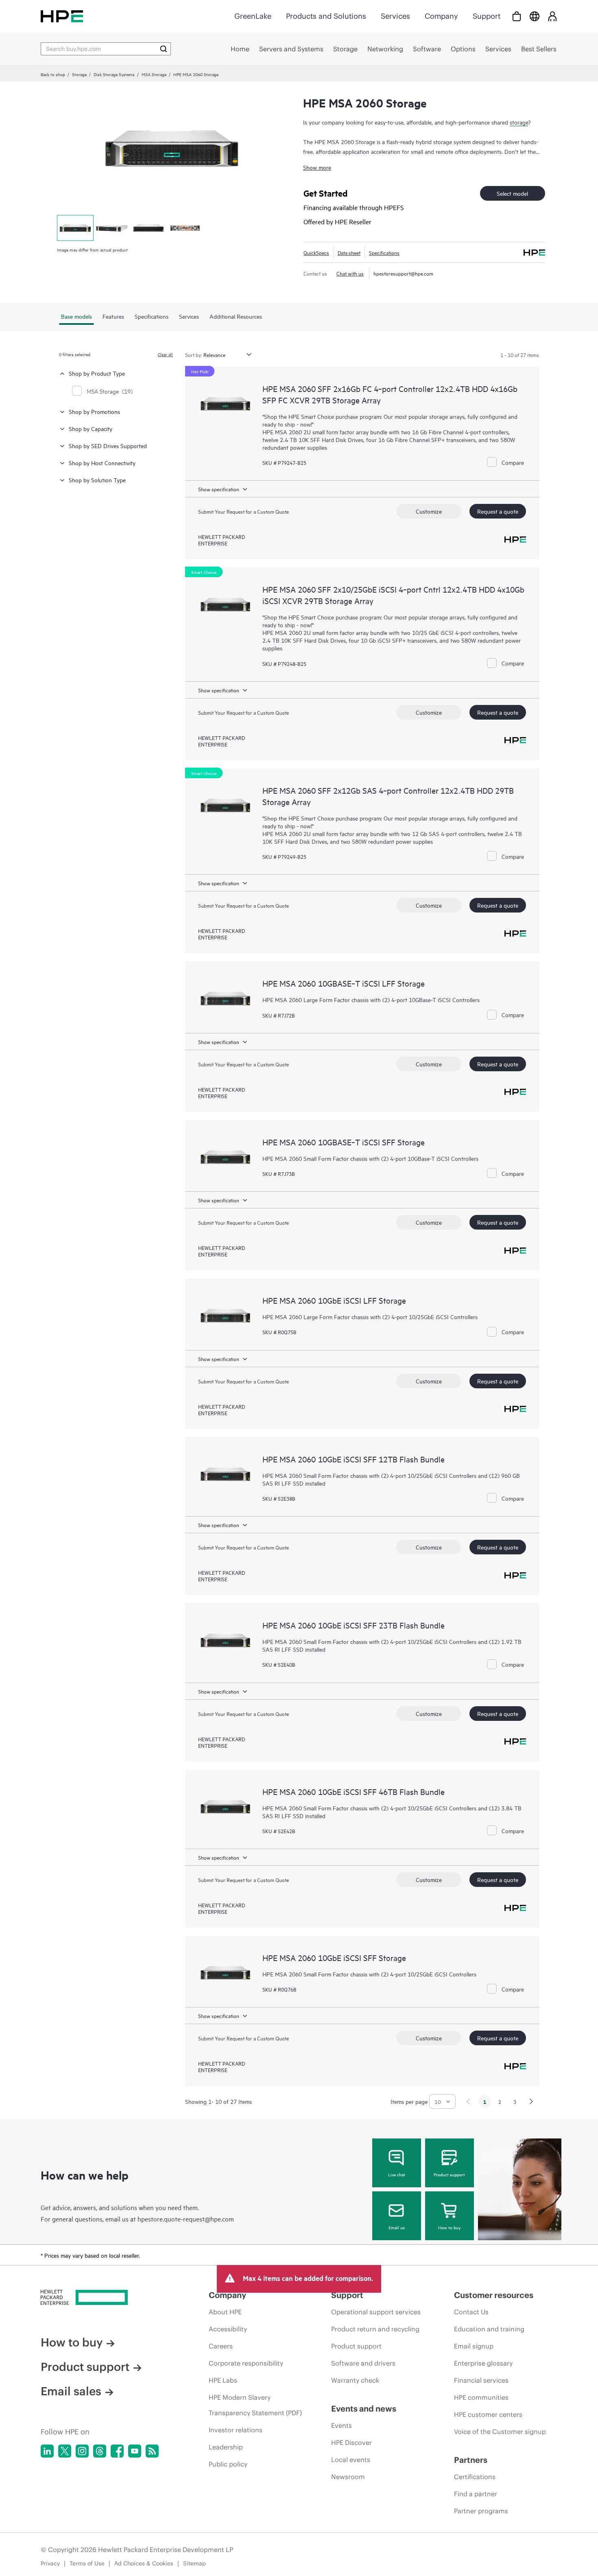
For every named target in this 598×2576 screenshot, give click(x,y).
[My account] (552, 16)
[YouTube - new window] (135, 2451)
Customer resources (494, 2295)
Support (487, 16)
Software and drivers (363, 2363)
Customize (429, 511)
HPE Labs (223, 2380)
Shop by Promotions (94, 411)
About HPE (225, 2312)
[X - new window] (65, 2451)
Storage (79, 74)
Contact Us (471, 2312)
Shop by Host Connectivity (102, 463)
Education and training (489, 2329)
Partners (471, 2460)
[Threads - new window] (100, 2451)
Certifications (475, 2477)
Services (395, 16)
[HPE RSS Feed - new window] (152, 2451)
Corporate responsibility (246, 2363)
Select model (512, 193)
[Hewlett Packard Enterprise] (62, 16)
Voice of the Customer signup (500, 2432)
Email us (397, 2227)
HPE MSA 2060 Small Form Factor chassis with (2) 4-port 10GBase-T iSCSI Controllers (370, 1158)
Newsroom (348, 2477)
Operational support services (376, 2312)
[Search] (164, 49)
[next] (531, 2101)
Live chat (397, 2174)
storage (519, 122)
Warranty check (355, 2380)
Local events (351, 2460)
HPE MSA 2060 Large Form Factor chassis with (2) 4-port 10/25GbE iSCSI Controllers (370, 1316)
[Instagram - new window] (82, 2451)
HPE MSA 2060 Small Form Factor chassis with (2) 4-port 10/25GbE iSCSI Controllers (369, 1974)
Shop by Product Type (97, 373)
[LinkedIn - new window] (47, 2451)
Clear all (165, 354)
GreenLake (253, 16)
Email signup (474, 2346)
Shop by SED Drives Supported (108, 445)
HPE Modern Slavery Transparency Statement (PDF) (255, 2405)
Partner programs (481, 2511)
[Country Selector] (535, 16)
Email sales (71, 2391)
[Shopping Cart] (517, 16)
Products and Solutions (326, 16)
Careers (221, 2346)
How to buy (449, 2227)
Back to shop (53, 74)
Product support (449, 2174)
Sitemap (194, 2563)
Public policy (228, 2464)
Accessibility (228, 2329)
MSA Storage (154, 74)
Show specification (219, 489)
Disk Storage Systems (114, 74)
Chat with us (350, 273)
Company (441, 16)
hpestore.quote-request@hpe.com (186, 2219)
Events (342, 2425)
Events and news (364, 2409)
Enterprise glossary (483, 2363)
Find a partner (476, 2494)
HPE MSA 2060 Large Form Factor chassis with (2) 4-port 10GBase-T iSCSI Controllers (371, 999)
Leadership (226, 2447)
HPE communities (481, 2397)
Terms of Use (87, 2563)
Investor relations (236, 2430)
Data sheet (349, 252)
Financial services (481, 2380)
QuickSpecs (316, 252)
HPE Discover (351, 2442)
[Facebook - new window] (117, 2451)
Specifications (384, 252)
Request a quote (498, 511)
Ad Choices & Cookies (144, 2563)
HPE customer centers (488, 2414)
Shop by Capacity (91, 428)
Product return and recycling (375, 2329)
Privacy (50, 2563)
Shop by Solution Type (97, 480)
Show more (317, 167)
